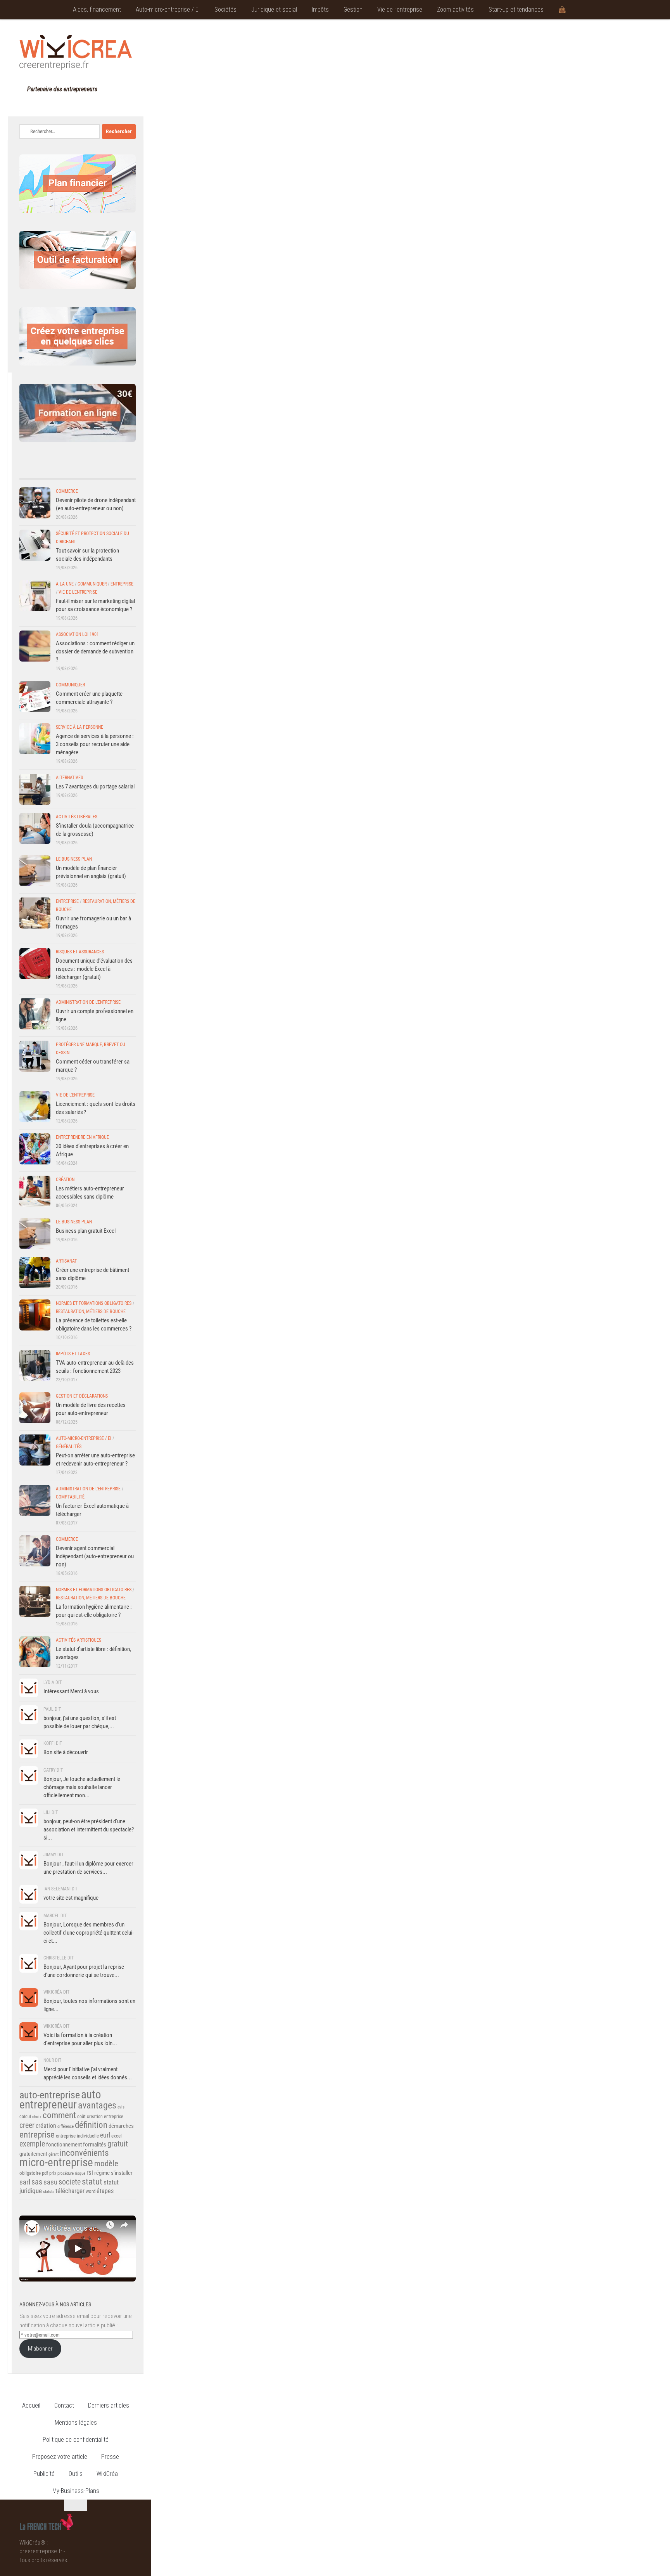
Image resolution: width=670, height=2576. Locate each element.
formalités (95, 2145)
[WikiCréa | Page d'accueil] (76, 52)
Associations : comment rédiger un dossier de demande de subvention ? (95, 651)
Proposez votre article (60, 2457)
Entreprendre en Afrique (82, 1137)
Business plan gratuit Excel (86, 1231)
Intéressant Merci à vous (71, 1691)
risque (80, 2173)
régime (102, 2173)
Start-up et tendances (516, 10)
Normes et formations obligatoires (94, 1303)
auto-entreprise (50, 2095)
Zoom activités (455, 10)
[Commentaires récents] (63, 471)
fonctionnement (64, 2145)
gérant (54, 2154)
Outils (76, 2474)
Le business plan (74, 859)
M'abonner (40, 2349)
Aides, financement (97, 10)
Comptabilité (70, 1497)
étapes (105, 2191)
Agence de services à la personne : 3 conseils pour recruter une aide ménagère (95, 744)
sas (37, 2182)
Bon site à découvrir (66, 1752)
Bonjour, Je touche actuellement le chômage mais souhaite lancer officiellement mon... (82, 1787)
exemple (32, 2144)
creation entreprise (105, 2117)
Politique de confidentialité (76, 2440)
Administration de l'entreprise (88, 1002)
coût (81, 2117)
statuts (49, 2192)
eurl (105, 2135)
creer (27, 2125)
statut (92, 2182)
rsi (90, 2172)
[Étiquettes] (121, 471)
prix (53, 2173)
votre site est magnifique (71, 1898)
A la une (65, 584)
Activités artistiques (79, 1640)
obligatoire (30, 2173)
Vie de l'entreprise (78, 592)
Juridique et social (274, 10)
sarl (25, 2182)
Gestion (353, 10)
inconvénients (84, 2153)
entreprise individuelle (77, 2136)
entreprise (37, 2134)
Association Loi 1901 (77, 634)
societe (70, 2182)
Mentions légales (76, 2423)
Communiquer (92, 584)
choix (37, 2117)
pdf (45, 2173)
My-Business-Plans (76, 2491)
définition (91, 2125)
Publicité (44, 2474)
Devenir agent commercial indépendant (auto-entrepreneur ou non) (95, 1556)
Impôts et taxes (73, 1354)
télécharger (70, 2191)
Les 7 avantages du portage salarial (95, 786)
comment (59, 2115)
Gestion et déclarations (82, 1396)
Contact (64, 2405)
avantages (97, 2105)
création (46, 2126)
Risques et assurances (80, 952)
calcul (25, 2117)
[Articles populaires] (92, 471)
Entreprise (122, 584)
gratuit (118, 2144)
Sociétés (225, 10)
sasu (50, 2182)
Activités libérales (77, 817)
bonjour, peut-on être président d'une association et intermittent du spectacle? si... (89, 1829)
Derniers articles (109, 2405)
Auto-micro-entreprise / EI (168, 10)
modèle (106, 2164)
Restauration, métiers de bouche (91, 1311)
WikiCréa (107, 2474)
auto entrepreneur (60, 2100)
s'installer (122, 2173)
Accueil (31, 2405)
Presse (110, 2457)
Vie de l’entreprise (400, 10)
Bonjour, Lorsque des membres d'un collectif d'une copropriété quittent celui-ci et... (89, 1933)
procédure (66, 2173)
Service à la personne (79, 727)
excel (117, 2136)
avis (121, 2107)
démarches (121, 2126)
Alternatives (69, 778)
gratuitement (33, 2154)
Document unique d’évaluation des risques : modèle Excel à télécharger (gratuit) (94, 969)
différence (66, 2126)
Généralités (69, 1447)
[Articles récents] (34, 471)
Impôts (320, 10)
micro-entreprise (56, 2163)
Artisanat (66, 1261)
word (91, 2191)
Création (65, 1180)
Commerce (67, 491)
